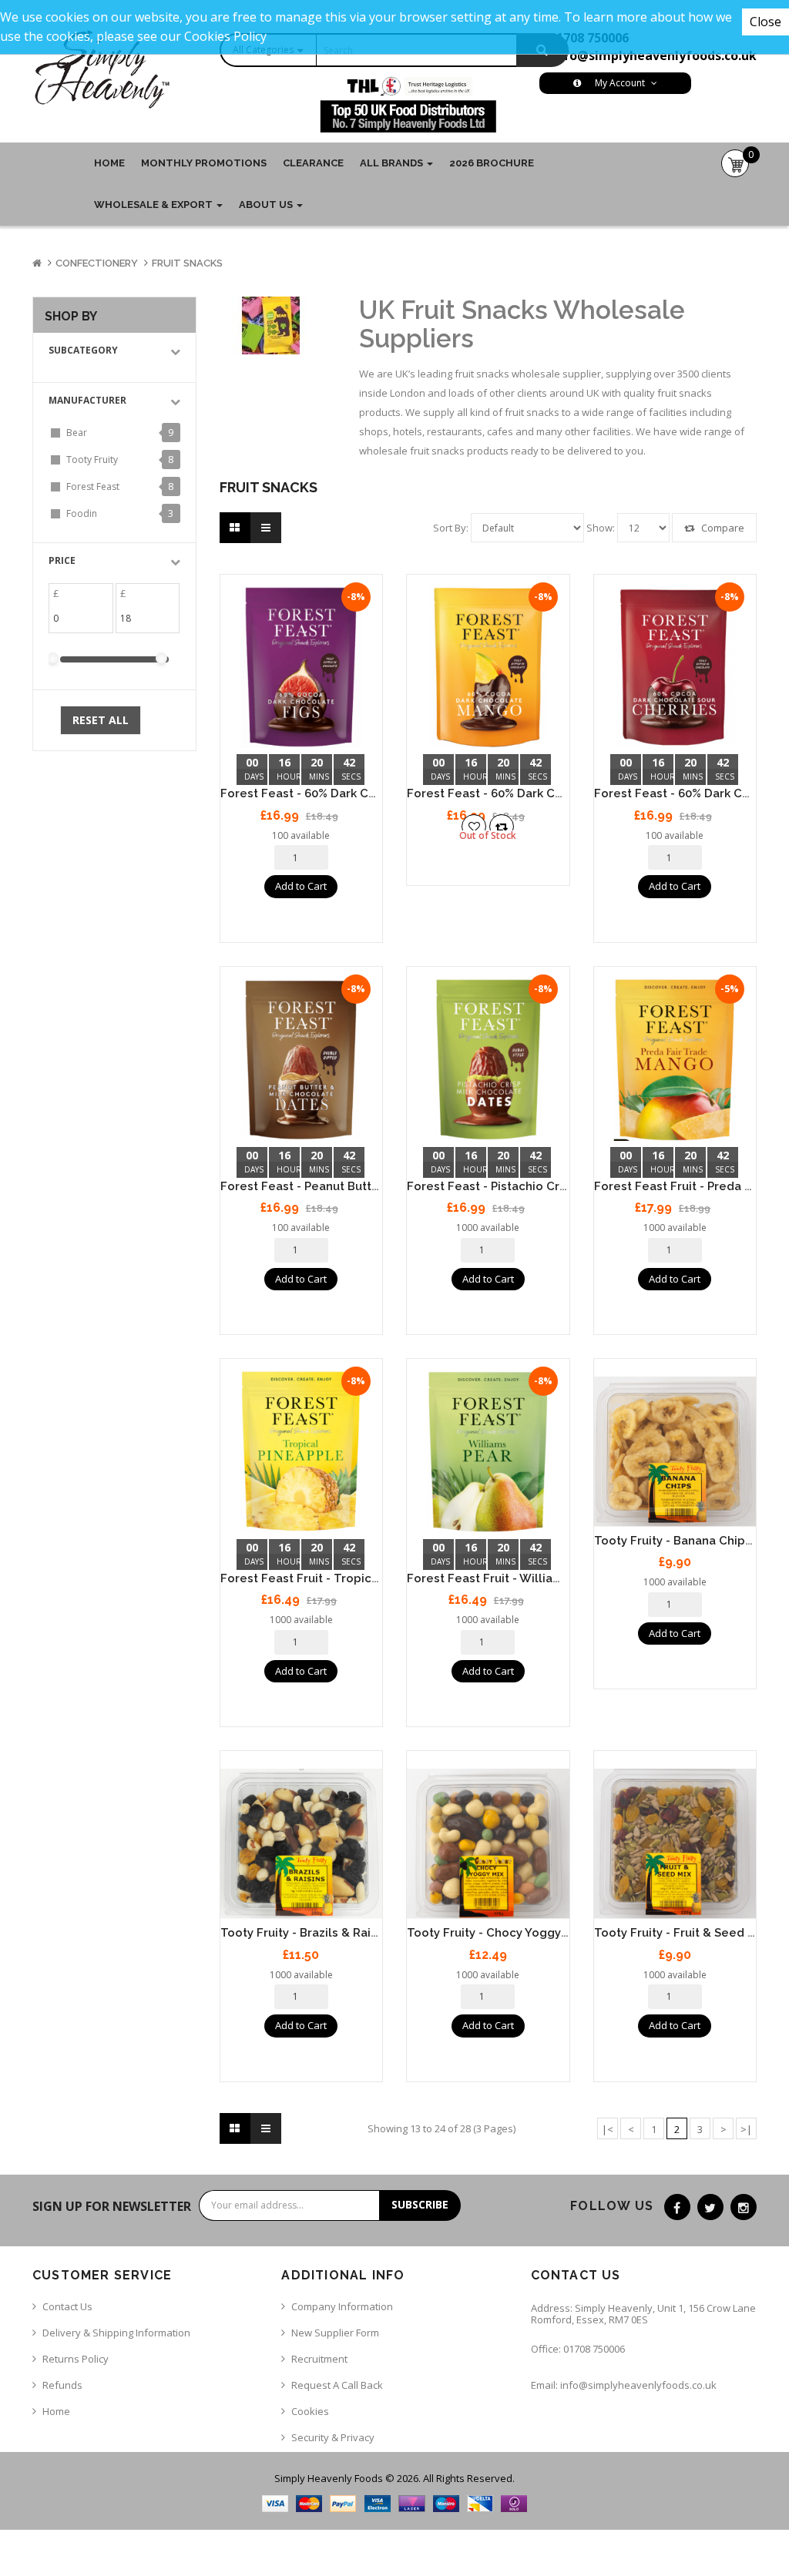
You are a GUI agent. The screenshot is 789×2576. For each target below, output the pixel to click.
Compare (722, 528)
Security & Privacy (333, 2437)
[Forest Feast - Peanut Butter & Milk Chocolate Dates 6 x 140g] (302, 1060)
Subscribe (420, 2204)
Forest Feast (93, 486)
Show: (601, 528)
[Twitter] (710, 2207)
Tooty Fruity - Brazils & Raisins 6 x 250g (332, 1933)
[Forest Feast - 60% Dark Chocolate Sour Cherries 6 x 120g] (675, 667)
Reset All (101, 720)
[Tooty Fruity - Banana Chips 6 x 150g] (675, 1452)
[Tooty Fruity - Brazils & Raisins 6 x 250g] (302, 1844)
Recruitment (319, 2359)
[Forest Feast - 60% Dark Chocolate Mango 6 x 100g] (488, 667)
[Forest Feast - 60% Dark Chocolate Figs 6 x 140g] (302, 667)
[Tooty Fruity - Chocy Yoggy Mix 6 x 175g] (488, 1844)
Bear (77, 433)
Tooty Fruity (92, 460)
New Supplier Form (335, 2333)
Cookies (310, 2411)
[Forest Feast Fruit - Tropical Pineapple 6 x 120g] (302, 1452)
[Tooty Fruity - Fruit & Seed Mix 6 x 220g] (675, 1844)
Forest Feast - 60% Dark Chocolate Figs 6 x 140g (360, 793)
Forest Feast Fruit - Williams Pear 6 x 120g (529, 1578)
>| (746, 2129)
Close (765, 22)
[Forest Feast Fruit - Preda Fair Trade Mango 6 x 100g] (675, 1060)
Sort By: (451, 528)
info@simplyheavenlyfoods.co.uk (654, 55)
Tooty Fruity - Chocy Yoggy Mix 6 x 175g (520, 1933)
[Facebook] (677, 2207)
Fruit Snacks (187, 263)
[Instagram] (744, 2207)
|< (608, 2129)
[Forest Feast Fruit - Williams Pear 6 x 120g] (488, 1452)
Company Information (342, 2306)
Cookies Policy (225, 36)
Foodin (82, 513)
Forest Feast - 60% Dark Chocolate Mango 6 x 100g (554, 793)
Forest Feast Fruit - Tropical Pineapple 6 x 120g (358, 1578)
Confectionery (97, 263)
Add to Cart (301, 886)
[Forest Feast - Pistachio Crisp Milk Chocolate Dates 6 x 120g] (488, 1060)
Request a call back (337, 2385)
